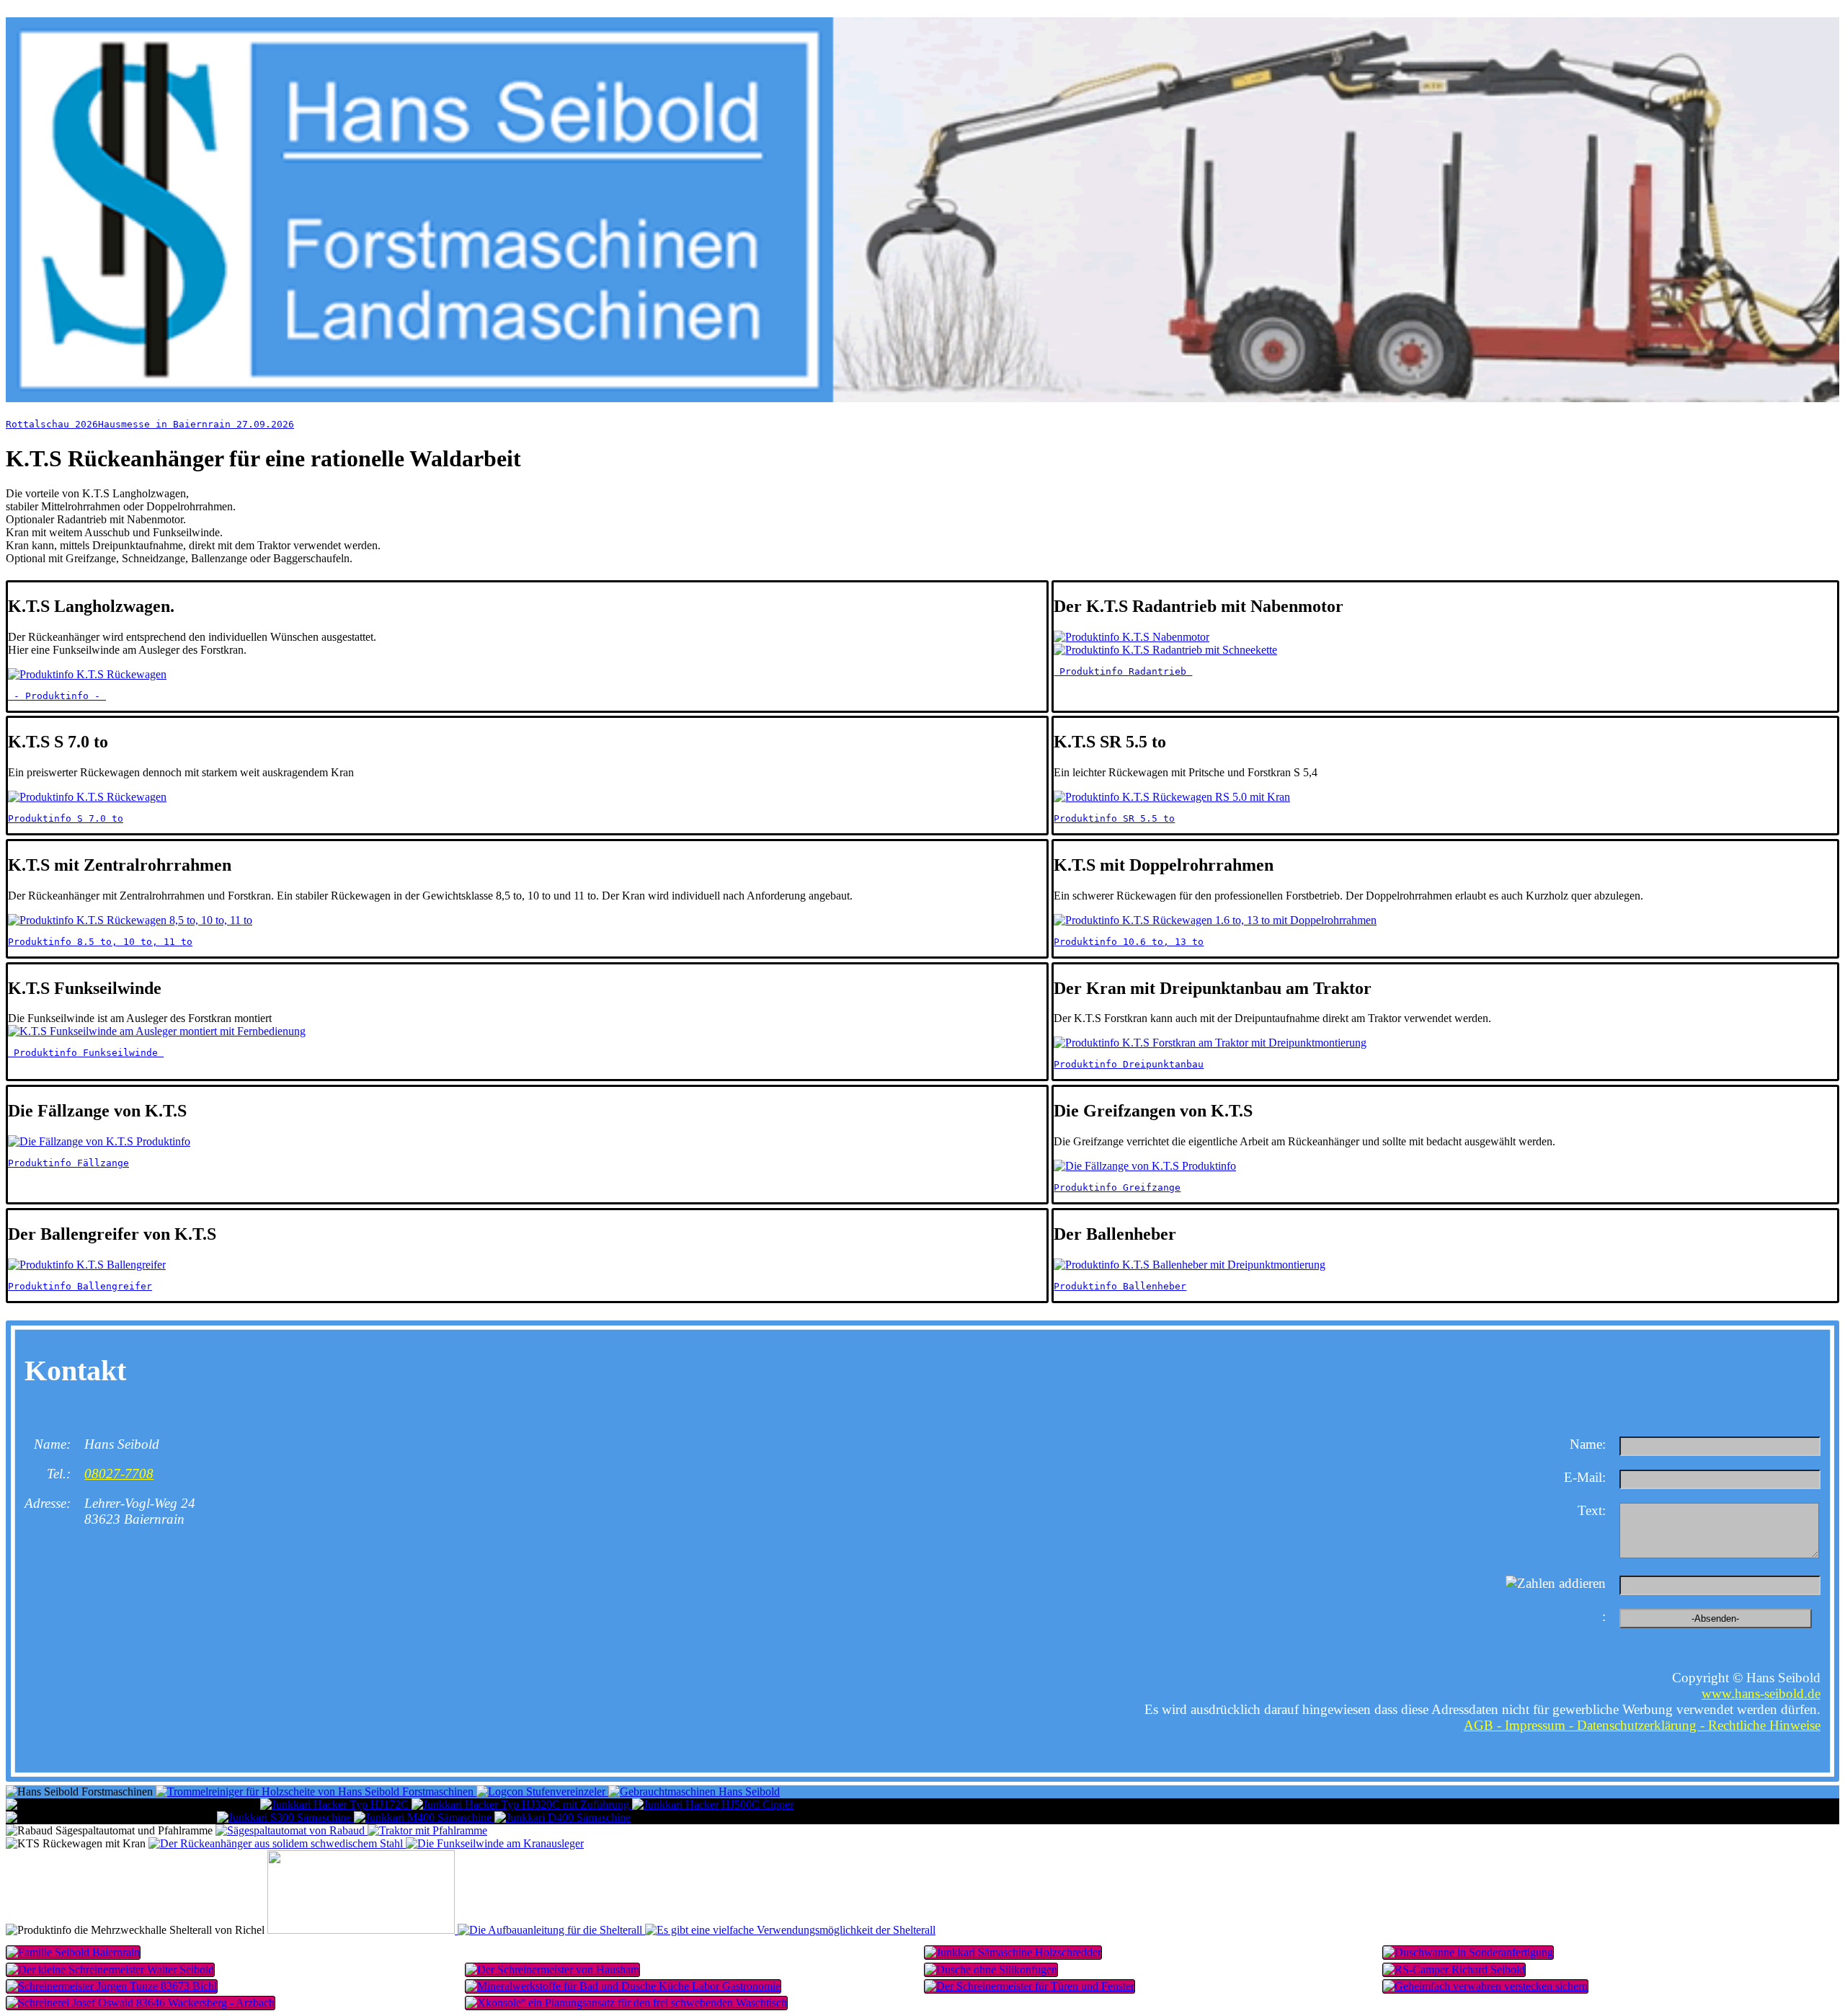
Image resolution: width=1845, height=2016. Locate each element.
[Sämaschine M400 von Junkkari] (424, 1817)
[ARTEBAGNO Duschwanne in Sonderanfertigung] (1152, 1970)
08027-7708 (119, 1474)
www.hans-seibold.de (1761, 1693)
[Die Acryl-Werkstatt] (234, 1986)
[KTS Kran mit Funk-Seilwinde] (495, 1843)
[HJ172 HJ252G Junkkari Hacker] (336, 1804)
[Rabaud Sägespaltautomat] (292, 1830)
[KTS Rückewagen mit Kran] (277, 1843)
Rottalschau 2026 (52, 424)
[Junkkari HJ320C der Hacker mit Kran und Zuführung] (522, 1804)
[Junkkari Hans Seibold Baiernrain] (1152, 1953)
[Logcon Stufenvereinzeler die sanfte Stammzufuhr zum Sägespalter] (542, 1791)
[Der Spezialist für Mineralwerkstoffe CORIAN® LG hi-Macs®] (234, 1970)
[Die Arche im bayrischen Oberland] (463, 1953)
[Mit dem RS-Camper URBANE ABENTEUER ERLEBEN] (1611, 1970)
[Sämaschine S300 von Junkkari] (285, 1817)
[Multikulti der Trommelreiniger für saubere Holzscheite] (316, 1791)
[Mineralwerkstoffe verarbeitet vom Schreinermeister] (693, 1986)
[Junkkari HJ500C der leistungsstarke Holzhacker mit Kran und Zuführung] (713, 1804)
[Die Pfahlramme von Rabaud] (427, 1830)
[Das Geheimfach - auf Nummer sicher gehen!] (1611, 1986)
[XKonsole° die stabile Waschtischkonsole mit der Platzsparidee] (693, 2003)
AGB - (1484, 1725)
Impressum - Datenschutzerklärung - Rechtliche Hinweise (1663, 1725)
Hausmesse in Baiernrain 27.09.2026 (196, 424)
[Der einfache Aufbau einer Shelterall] (551, 1930)
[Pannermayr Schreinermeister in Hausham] (693, 1970)
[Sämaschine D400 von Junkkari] (563, 1817)
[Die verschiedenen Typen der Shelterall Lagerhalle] (790, 1930)
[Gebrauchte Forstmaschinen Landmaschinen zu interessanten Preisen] (694, 1791)
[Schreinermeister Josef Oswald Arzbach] (234, 2003)
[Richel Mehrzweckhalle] (363, 1930)
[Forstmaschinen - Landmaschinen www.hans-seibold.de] (922, 398)
